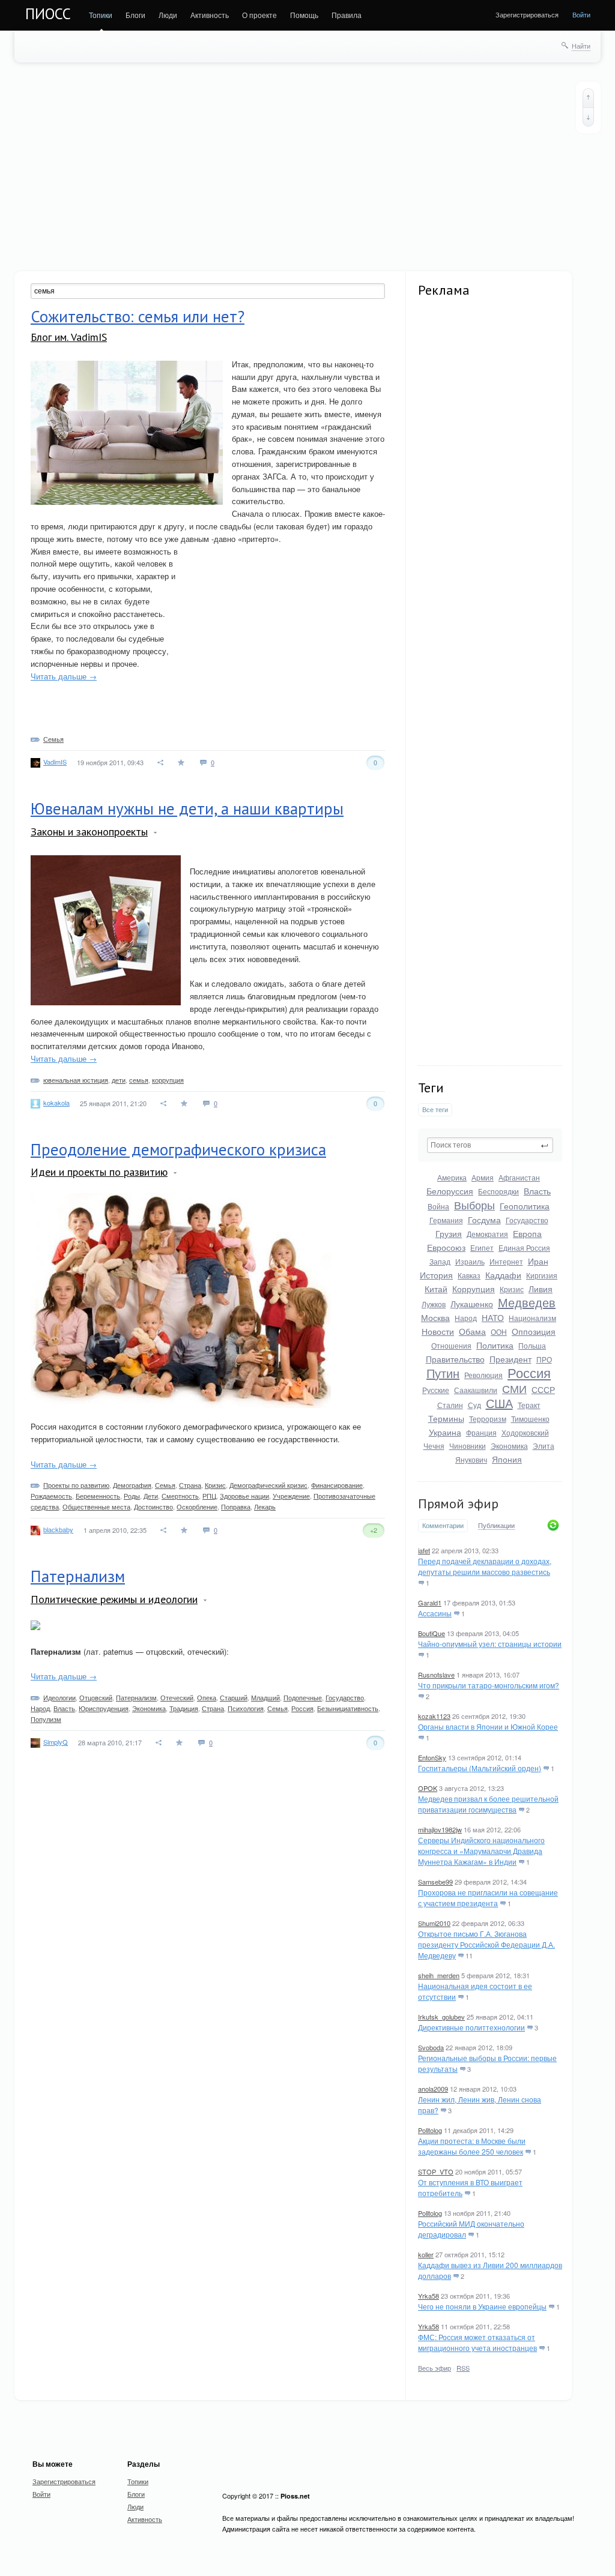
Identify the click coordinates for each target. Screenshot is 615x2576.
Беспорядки (498, 1191)
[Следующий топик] (588, 117)
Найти (581, 46)
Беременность (98, 1496)
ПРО (544, 1359)
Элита (544, 1446)
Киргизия (542, 1275)
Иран (538, 1261)
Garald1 (430, 1602)
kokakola (56, 1103)
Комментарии (443, 1525)
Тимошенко (530, 1419)
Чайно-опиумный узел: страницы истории (490, 1644)
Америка (452, 1177)
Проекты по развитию (76, 1485)
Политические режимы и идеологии (114, 1599)
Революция (483, 1375)
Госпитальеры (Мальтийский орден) (480, 1768)
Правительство (455, 1359)
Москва (435, 1317)
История (436, 1275)
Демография (132, 1485)
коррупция (168, 1080)
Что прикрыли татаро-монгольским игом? (489, 1685)
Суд (474, 1405)
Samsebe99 (435, 1882)
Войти (581, 14)
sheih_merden (439, 1975)
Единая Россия (524, 1247)
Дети (151, 1496)
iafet (424, 1550)
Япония (507, 1459)
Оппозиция (534, 1331)
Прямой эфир (458, 1503)
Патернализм (78, 1576)
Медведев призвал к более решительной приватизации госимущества (488, 1804)
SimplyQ (56, 1742)
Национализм (532, 1318)
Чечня (434, 1446)
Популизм (46, 1719)
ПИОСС (48, 14)
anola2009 (433, 2089)
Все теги (435, 1109)
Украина (445, 1432)
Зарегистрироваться (527, 14)
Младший (265, 1697)
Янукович (471, 1459)
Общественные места (96, 1506)
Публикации (496, 1526)
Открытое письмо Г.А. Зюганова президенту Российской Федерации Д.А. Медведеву (486, 1944)
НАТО (493, 1317)
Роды (132, 1496)
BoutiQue (432, 1633)
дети (119, 1080)
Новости (438, 1331)
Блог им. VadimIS (69, 337)
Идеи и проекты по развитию (99, 1172)
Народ (466, 1318)
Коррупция (474, 1289)
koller (426, 2254)
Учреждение (291, 1496)
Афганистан (519, 1177)
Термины (446, 1418)
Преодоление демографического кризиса (178, 1149)
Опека (207, 1697)
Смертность (180, 1496)
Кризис (512, 1289)
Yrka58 (429, 2296)
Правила (347, 15)
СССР (543, 1389)
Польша (532, 1345)
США (499, 1403)
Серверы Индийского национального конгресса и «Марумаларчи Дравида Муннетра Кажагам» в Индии (481, 1851)
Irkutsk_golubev (441, 2017)
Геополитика (525, 1206)
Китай (436, 1289)
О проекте (259, 15)
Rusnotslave (436, 1675)
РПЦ (209, 1496)
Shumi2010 (434, 1923)
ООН (499, 1332)
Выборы (474, 1205)
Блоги (135, 15)
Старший (234, 1697)
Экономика (509, 1446)
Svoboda (431, 2047)
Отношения (451, 1345)
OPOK (428, 1788)
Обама (472, 1331)
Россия (529, 1372)
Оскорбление (197, 1506)
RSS (463, 2368)
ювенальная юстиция (76, 1080)
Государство (527, 1220)
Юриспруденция (104, 1708)
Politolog (430, 2130)
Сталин (450, 1405)
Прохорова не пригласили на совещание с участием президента (488, 1897)
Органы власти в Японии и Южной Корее (488, 1726)
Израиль (470, 1261)
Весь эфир (435, 2368)
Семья (53, 739)
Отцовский (96, 1697)
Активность (210, 15)
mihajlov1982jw (440, 1829)
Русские (436, 1390)
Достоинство (153, 1506)
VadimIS (55, 762)
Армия (483, 1177)
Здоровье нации (244, 1496)
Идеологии (59, 1697)
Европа (527, 1233)
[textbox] (490, 1145)
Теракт (529, 1405)
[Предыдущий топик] (588, 98)
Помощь (304, 15)
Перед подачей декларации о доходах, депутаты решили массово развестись (485, 1566)
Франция (481, 1432)
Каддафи (503, 1275)
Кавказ (469, 1275)
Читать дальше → (64, 676)
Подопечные (303, 1697)
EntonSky (432, 1757)
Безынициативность (348, 1708)
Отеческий (177, 1697)
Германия (446, 1220)
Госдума (484, 1220)
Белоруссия (450, 1191)
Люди (168, 15)
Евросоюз (446, 1247)
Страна (190, 1485)
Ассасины (435, 1613)
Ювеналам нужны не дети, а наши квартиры (187, 808)
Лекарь (265, 1506)
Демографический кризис (268, 1485)
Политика (495, 1345)
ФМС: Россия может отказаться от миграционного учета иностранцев (477, 2342)
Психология (246, 1708)
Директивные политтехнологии (471, 2027)
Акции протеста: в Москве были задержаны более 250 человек (472, 2146)
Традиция (184, 1708)
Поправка (236, 1506)
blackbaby (58, 1529)
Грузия (449, 1233)
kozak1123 (434, 1716)
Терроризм (488, 1419)
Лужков (434, 1304)
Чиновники (468, 1446)
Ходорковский (525, 1432)
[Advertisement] (307, 166)
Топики (101, 15)
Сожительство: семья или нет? (138, 316)
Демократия (487, 1234)
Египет (482, 1247)
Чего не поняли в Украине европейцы (482, 2306)
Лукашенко (472, 1304)
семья (139, 1080)
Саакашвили (476, 1390)
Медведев (527, 1302)
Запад (440, 1261)
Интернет (506, 1261)
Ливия (541, 1289)
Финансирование (337, 1485)
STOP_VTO (436, 2171)
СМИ (514, 1388)
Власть (537, 1191)
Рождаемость (51, 1496)
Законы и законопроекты (89, 832)
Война (438, 1206)
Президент (510, 1359)
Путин (443, 1373)
